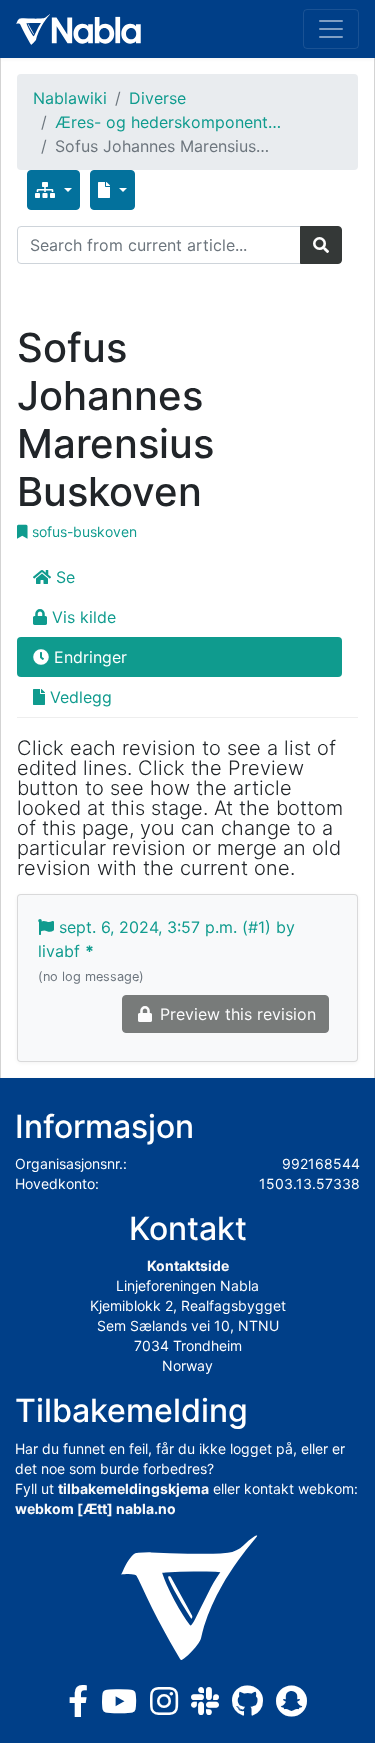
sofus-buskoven (82, 531)
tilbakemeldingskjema (133, 1488)
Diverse (157, 98)
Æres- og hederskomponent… (168, 122)
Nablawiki (70, 98)
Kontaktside (188, 1265)
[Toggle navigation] (331, 29)
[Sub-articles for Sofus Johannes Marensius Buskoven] (53, 190)
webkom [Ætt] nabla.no (95, 1508)
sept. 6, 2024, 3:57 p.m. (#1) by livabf (166, 950)
